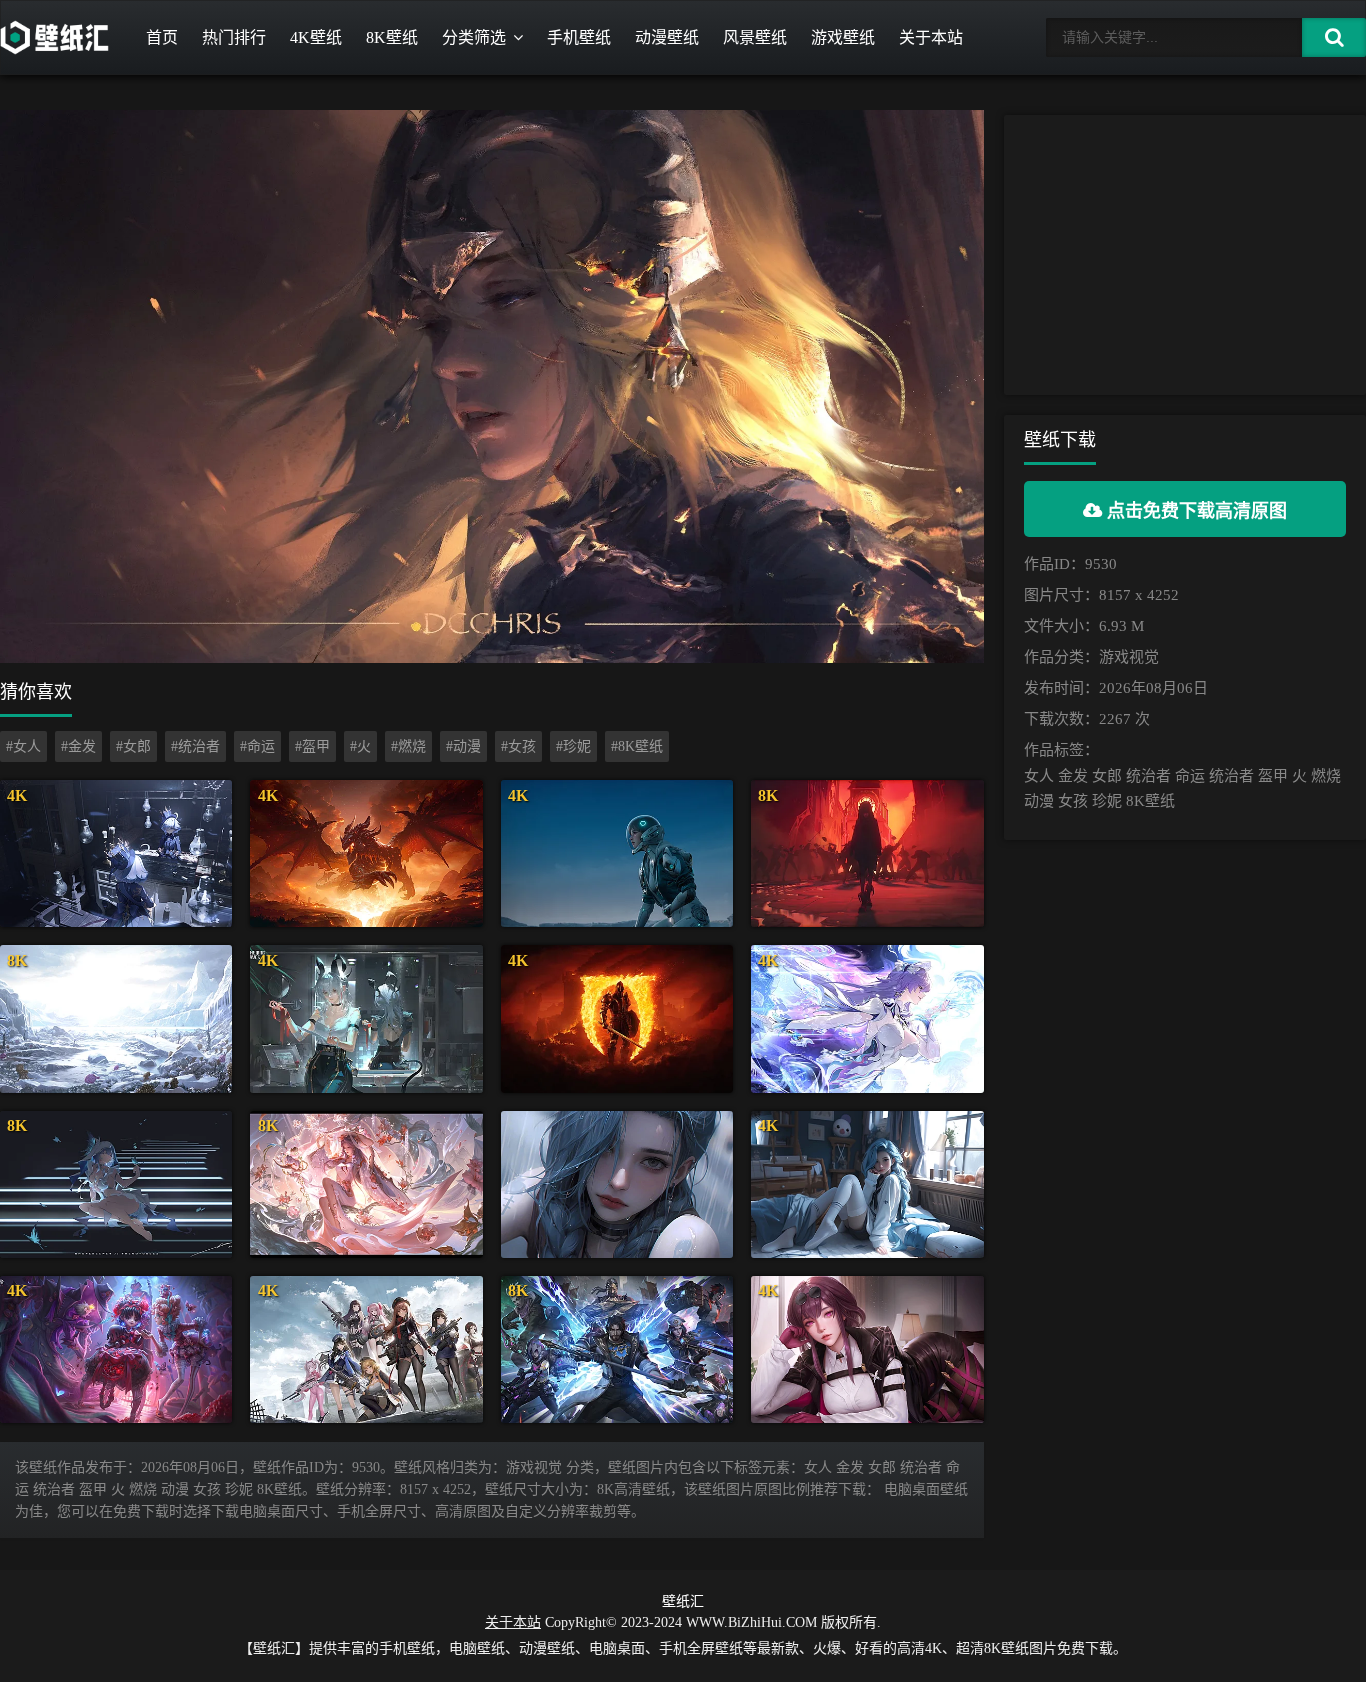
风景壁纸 (755, 37)
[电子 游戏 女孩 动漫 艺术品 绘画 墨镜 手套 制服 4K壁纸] (867, 1349)
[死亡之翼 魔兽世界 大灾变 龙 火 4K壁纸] (366, 853)
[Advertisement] (1185, 255)
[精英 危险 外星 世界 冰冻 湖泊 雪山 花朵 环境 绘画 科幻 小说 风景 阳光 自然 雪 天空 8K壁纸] (116, 1018)
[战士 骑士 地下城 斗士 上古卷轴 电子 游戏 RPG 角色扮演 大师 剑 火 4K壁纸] (617, 1018)
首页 (162, 37)
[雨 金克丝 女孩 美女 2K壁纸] (617, 1184)
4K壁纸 (316, 37)
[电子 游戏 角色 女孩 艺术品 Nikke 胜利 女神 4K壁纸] (366, 1349)
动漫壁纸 (667, 37)
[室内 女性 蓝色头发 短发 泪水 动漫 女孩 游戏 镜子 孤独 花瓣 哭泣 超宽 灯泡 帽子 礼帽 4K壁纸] (116, 853)
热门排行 (234, 37)
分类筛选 (474, 37)
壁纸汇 (683, 1601)
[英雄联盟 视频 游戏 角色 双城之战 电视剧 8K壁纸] (867, 853)
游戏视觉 (1129, 657)
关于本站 (931, 37)
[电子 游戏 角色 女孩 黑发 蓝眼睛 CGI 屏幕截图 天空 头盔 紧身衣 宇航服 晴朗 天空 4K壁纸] (617, 853)
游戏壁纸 (843, 37)
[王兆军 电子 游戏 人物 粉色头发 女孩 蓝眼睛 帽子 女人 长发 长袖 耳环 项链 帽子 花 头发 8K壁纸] (366, 1184)
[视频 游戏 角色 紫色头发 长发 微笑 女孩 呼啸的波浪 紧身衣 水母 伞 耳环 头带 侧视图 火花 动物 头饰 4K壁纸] (867, 1018)
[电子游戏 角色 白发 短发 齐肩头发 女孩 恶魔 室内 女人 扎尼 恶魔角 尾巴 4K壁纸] (366, 1018)
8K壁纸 (392, 37)
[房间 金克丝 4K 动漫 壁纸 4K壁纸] (867, 1184)
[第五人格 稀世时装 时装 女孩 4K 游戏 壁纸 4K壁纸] (116, 1349)
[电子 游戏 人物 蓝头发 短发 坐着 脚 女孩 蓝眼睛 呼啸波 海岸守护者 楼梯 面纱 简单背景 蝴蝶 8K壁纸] (116, 1184)
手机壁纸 (579, 37)
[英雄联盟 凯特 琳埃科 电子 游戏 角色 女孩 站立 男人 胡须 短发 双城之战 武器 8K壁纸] (617, 1349)
